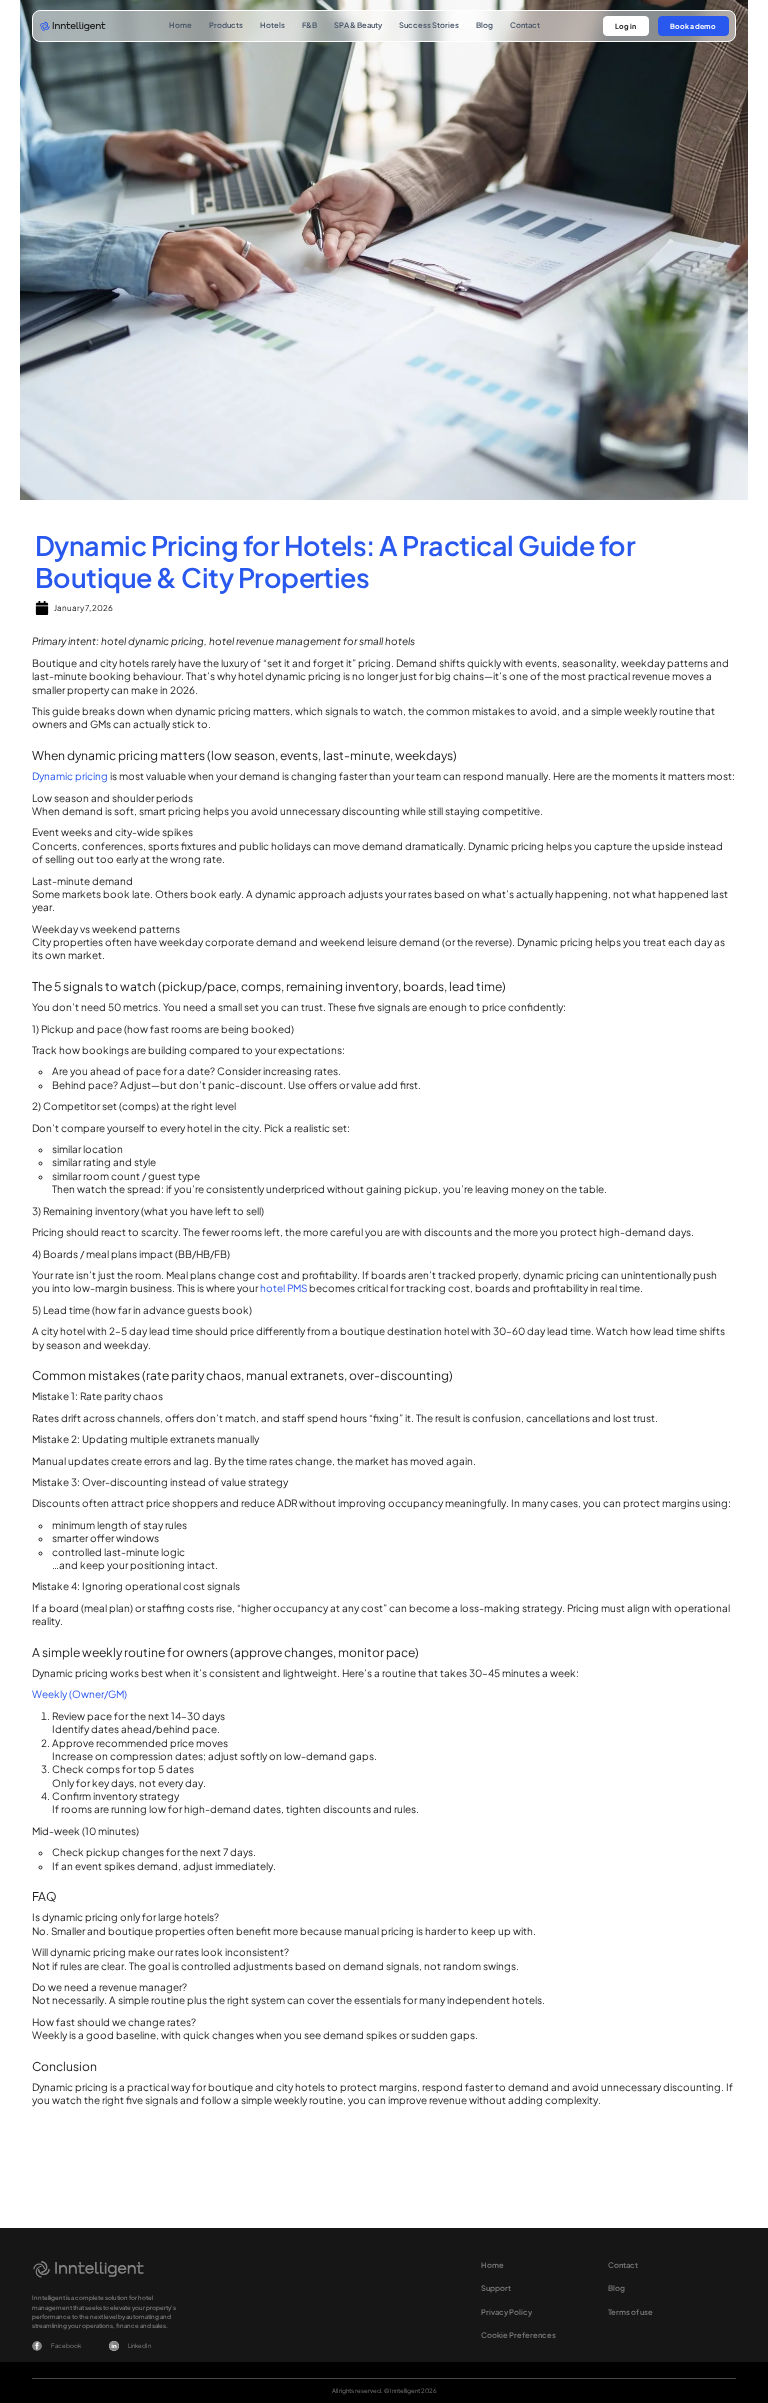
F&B (309, 25)
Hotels (272, 25)
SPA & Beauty (358, 25)
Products (226, 25)
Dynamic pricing (70, 776)
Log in (625, 26)
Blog (484, 25)
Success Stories (429, 25)
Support (496, 2288)
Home (180, 25)
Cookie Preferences (518, 2335)
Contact (525, 25)
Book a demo (693, 26)
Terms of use (630, 2312)
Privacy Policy (506, 2312)
